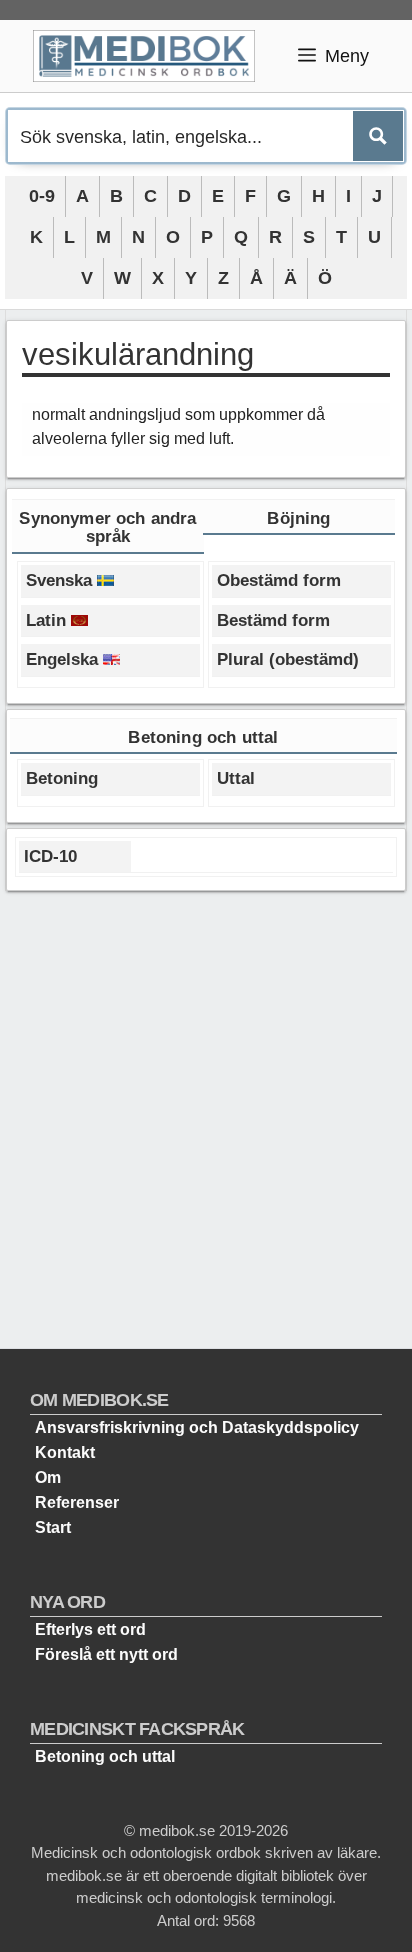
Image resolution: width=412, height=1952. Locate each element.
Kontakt (65, 1452)
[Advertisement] (206, 1112)
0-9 (42, 196)
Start (53, 1527)
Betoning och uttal (105, 1756)
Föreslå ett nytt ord (106, 1654)
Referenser (77, 1502)
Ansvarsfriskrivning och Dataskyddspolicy (197, 1427)
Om (48, 1477)
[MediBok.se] (152, 56)
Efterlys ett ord (90, 1629)
